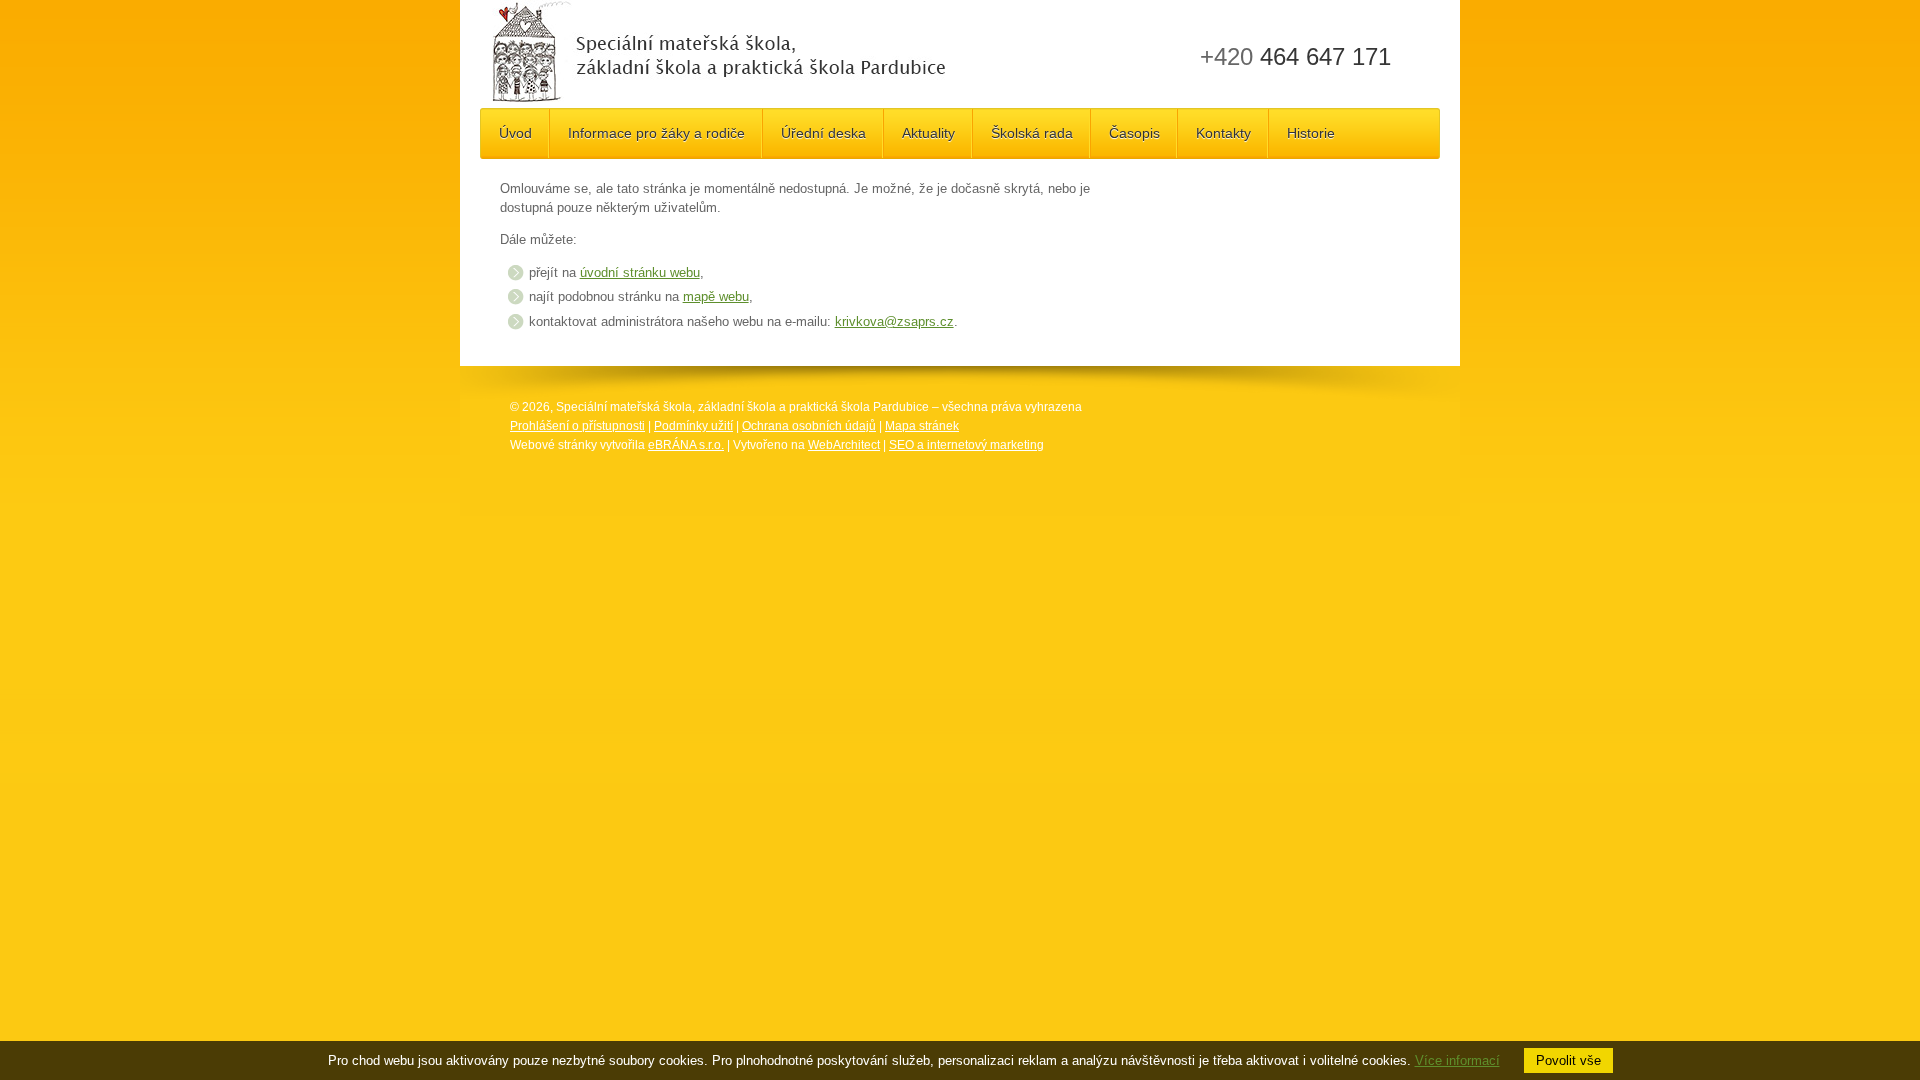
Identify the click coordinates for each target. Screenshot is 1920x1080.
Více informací (1457, 1060)
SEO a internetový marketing (966, 445)
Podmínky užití (693, 426)
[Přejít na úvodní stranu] (718, 54)
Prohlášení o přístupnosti (577, 426)
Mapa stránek (922, 426)
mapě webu (716, 296)
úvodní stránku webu (640, 272)
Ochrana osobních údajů (809, 426)
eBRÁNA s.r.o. (686, 445)
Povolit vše (1568, 1060)
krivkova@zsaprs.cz (894, 321)
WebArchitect (844, 445)
